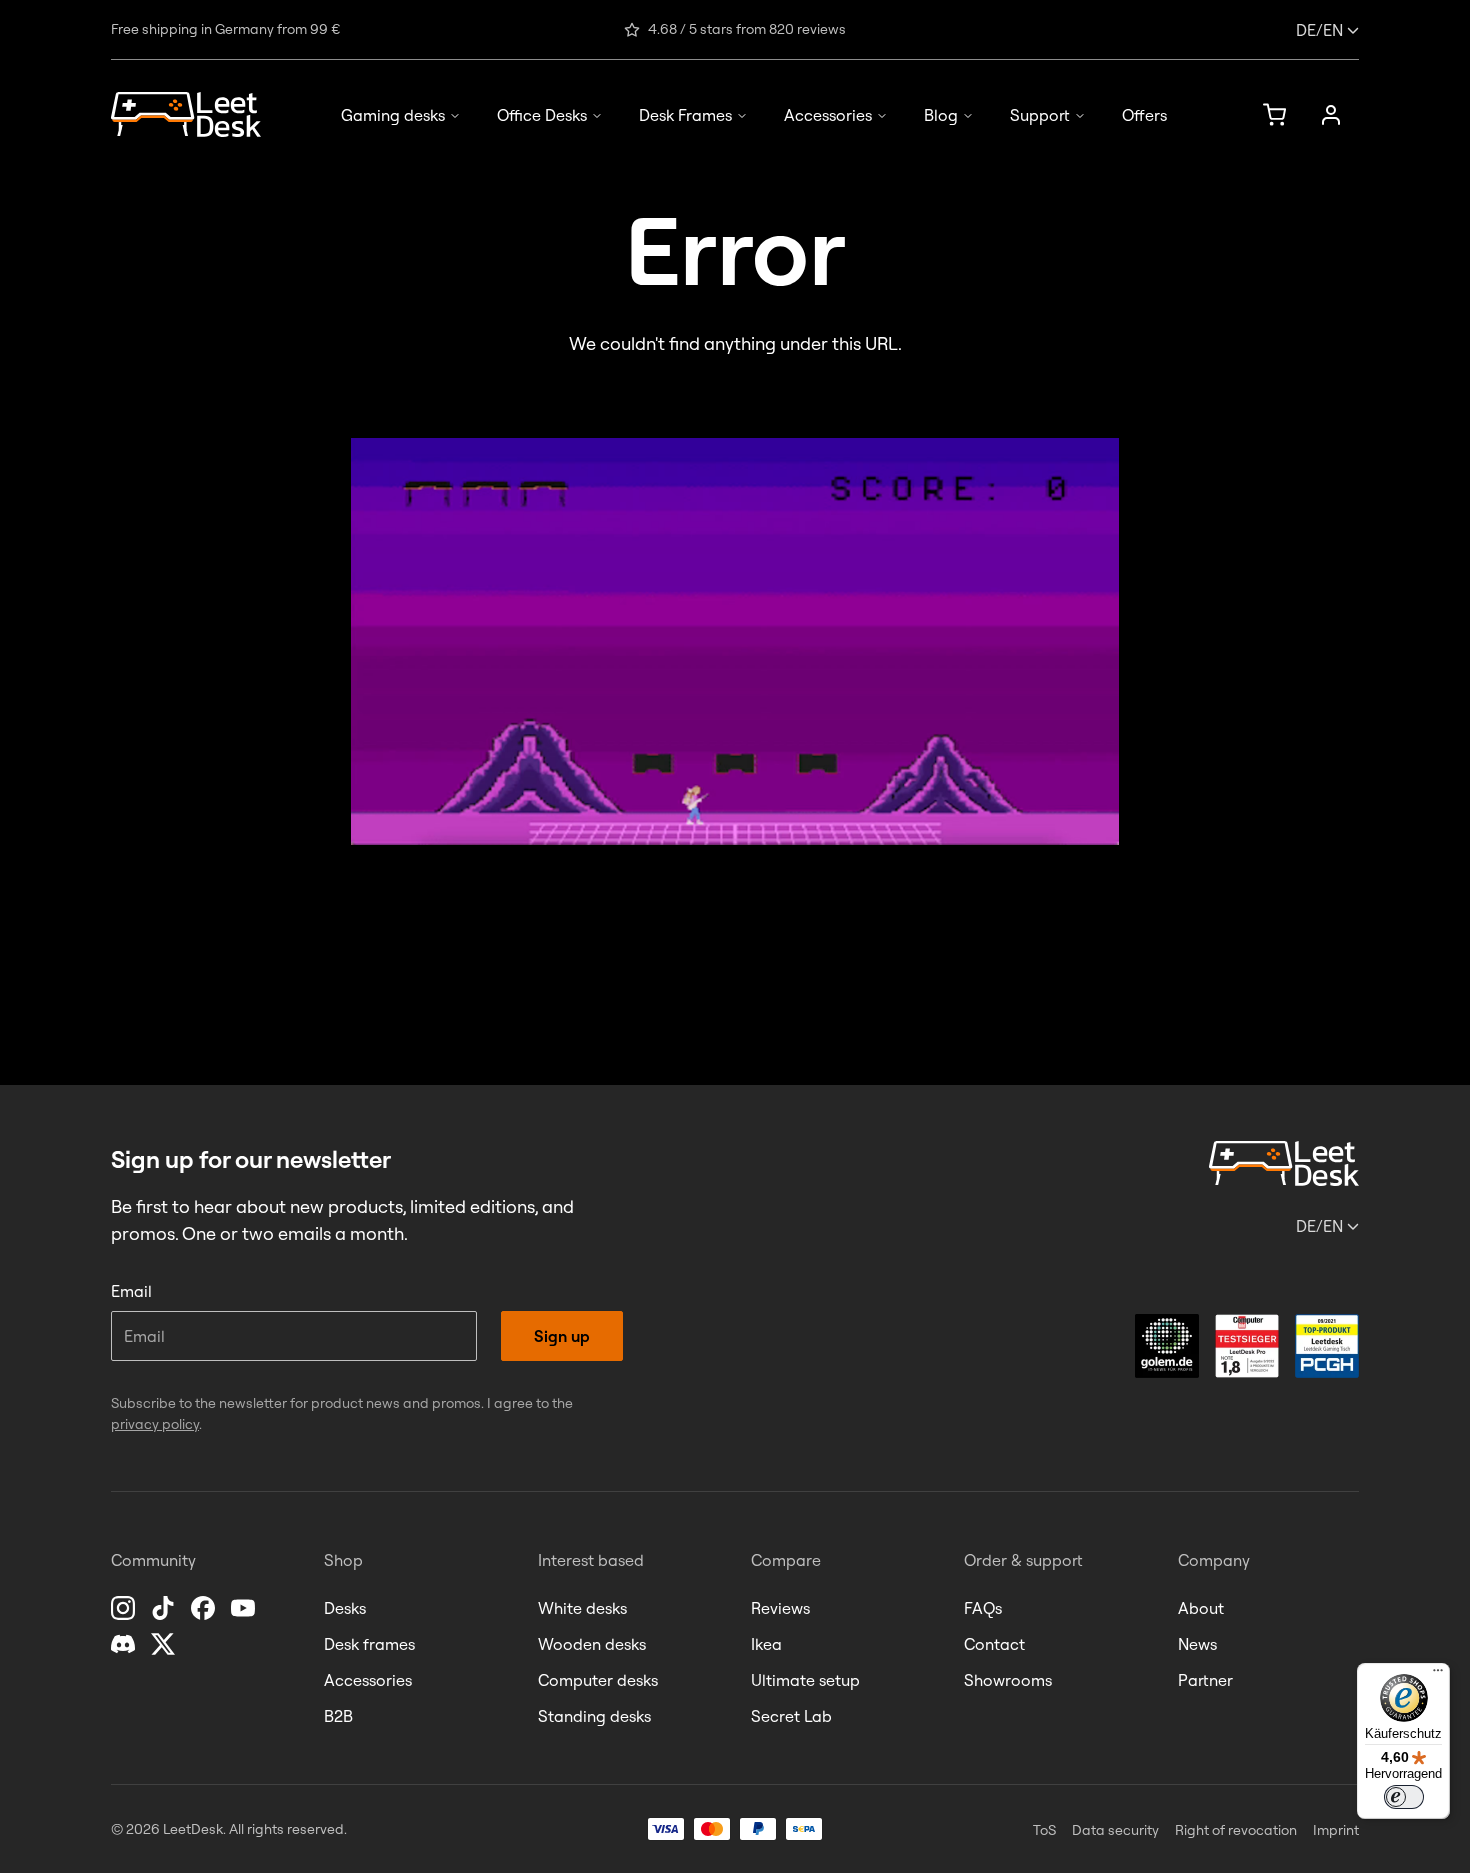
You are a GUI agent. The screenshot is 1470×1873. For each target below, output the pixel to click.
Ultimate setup (805, 1680)
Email (131, 1291)
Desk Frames (685, 115)
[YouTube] (245, 1608)
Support (1040, 115)
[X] (165, 1644)
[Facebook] (205, 1608)
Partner (1205, 1680)
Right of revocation (1236, 1830)
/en (1319, 30)
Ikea (766, 1644)
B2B (338, 1716)
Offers (1144, 115)
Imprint (1336, 1830)
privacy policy (155, 1424)
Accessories (828, 115)
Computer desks (598, 1680)
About (1201, 1608)
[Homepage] (186, 114)
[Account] (1331, 115)
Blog (941, 115)
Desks (345, 1608)
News (1197, 1644)
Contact (994, 1644)
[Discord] (125, 1644)
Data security (1115, 1830)
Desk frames (369, 1644)
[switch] (1404, 1797)
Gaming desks (393, 115)
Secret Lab (791, 1716)
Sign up (562, 1336)
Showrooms (1008, 1680)
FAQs (983, 1608)
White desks (582, 1608)
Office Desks (542, 115)
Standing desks (594, 1716)
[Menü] (1438, 1675)
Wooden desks (592, 1644)
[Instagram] (125, 1608)
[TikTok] (165, 1608)
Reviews (780, 1608)
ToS (1044, 1830)
